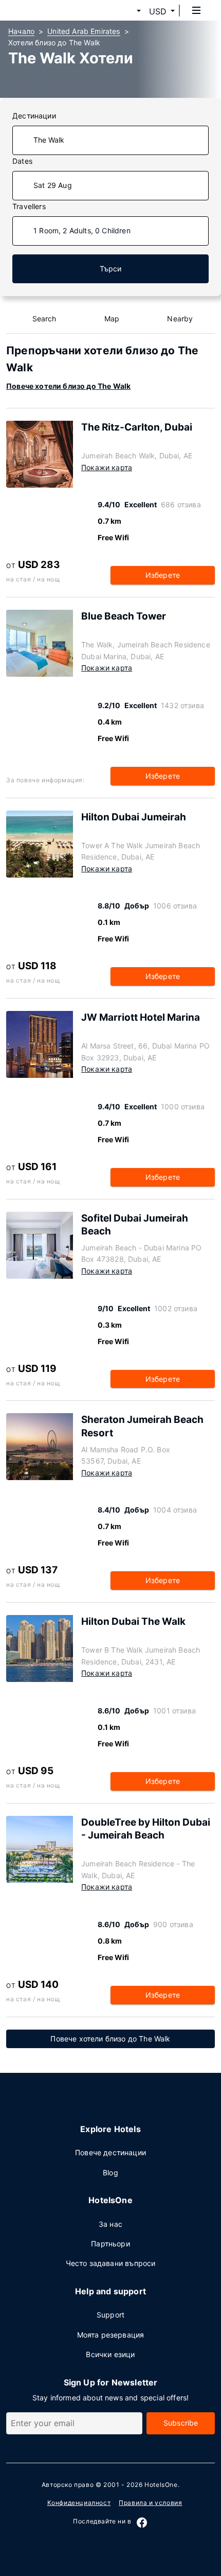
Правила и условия (150, 2503)
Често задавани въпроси (111, 2263)
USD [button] (158, 11)
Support (110, 2315)
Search (44, 319)
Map (112, 319)
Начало (21, 31)
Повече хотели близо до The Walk (68, 386)
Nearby (180, 319)
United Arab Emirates (84, 31)
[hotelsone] (47, 10)
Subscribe (181, 2423)
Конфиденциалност (79, 2503)
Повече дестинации (110, 2152)
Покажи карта (107, 467)
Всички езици (110, 2354)
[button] (126, 11)
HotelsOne (161, 2485)
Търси (111, 269)
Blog (110, 2173)
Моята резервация (111, 2335)
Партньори (110, 2244)
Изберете (163, 575)
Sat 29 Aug (53, 185)
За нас (110, 2224)
